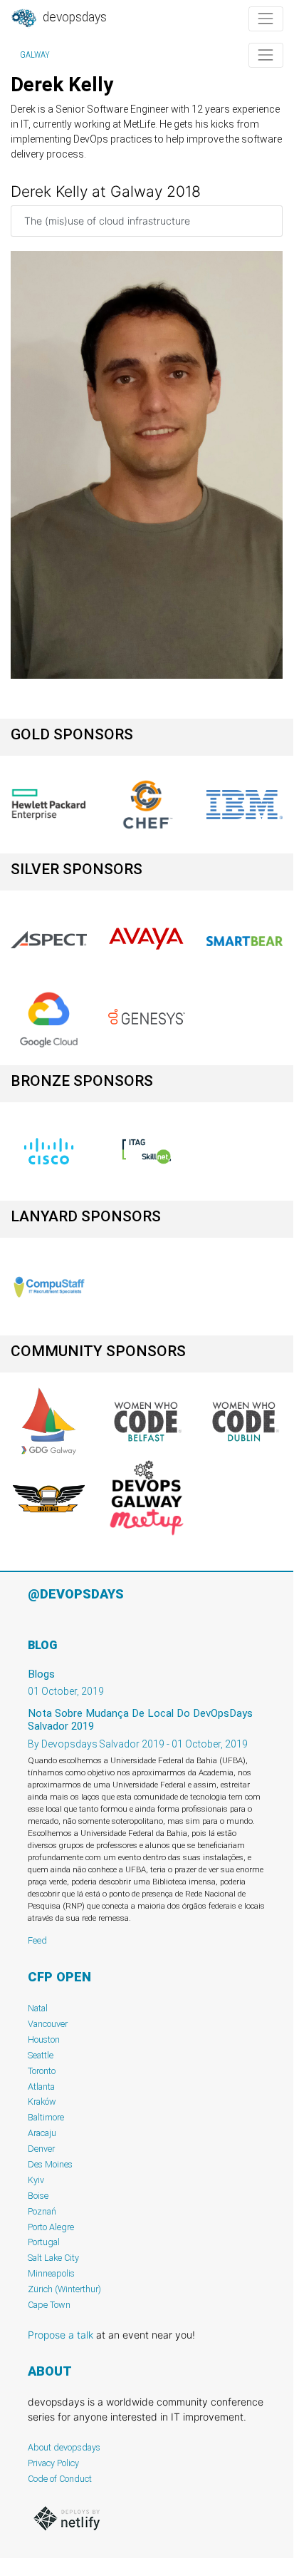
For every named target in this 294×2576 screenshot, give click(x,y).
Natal (38, 2008)
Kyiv (36, 2180)
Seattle (41, 2055)
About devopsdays (64, 2447)
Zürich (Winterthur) (64, 2289)
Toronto (42, 2071)
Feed (37, 1940)
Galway (35, 55)
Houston (44, 2039)
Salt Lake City (53, 2258)
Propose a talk (61, 2335)
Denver (41, 2149)
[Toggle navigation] (266, 19)
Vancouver (48, 2024)
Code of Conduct (60, 2479)
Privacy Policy (53, 2463)
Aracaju (42, 2133)
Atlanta (41, 2087)
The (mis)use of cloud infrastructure (107, 221)
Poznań (42, 2211)
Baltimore (46, 2117)
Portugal (44, 2242)
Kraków (42, 2102)
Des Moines (50, 2164)
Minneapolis (51, 2273)
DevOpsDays (73, 17)
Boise (38, 2196)
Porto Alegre (51, 2227)
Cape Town (49, 2305)
